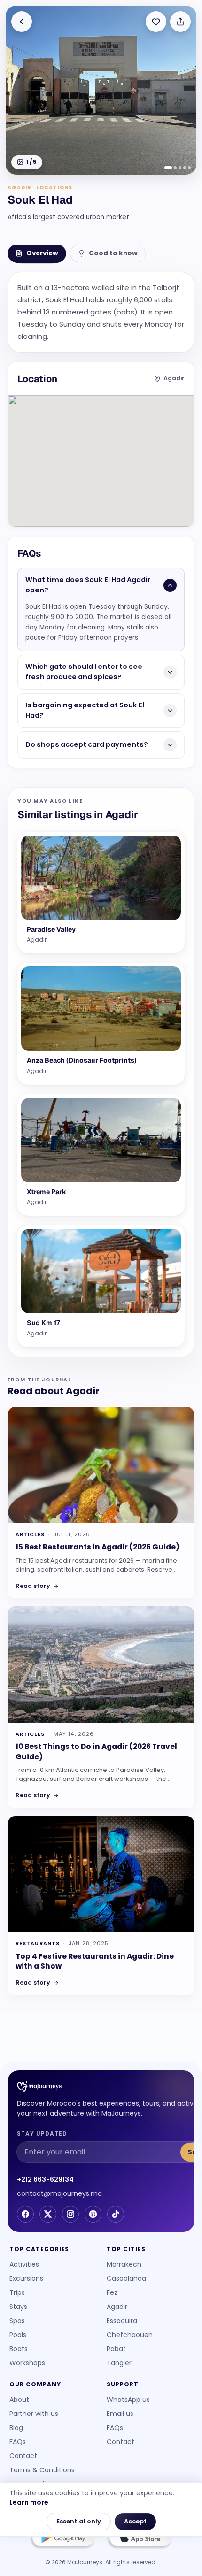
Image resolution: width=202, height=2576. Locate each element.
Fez (112, 2292)
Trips (17, 2292)
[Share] (180, 22)
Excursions (26, 2278)
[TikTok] (116, 2214)
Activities (24, 2264)
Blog (16, 2428)
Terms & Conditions (42, 2470)
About (19, 2400)
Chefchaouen (130, 2335)
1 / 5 (31, 162)
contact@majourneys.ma (59, 2193)
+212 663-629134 (45, 2179)
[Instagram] (70, 2214)
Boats (19, 2349)
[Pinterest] (93, 2214)
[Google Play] (62, 2539)
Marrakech (124, 2264)
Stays (18, 2307)
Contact (23, 2456)
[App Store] (140, 2539)
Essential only (79, 2521)
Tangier (119, 2363)
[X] (48, 2214)
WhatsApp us (128, 2400)
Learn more (29, 2502)
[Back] (22, 22)
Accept (135, 2521)
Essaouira (122, 2321)
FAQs (18, 2442)
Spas (17, 2321)
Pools (18, 2335)
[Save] (156, 22)
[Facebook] (25, 2214)
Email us (120, 2414)
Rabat (116, 2349)
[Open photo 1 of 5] (101, 90)
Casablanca (126, 2278)
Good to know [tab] (113, 253)
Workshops (27, 2363)
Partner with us (34, 2414)
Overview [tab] (42, 253)
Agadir (117, 2307)
